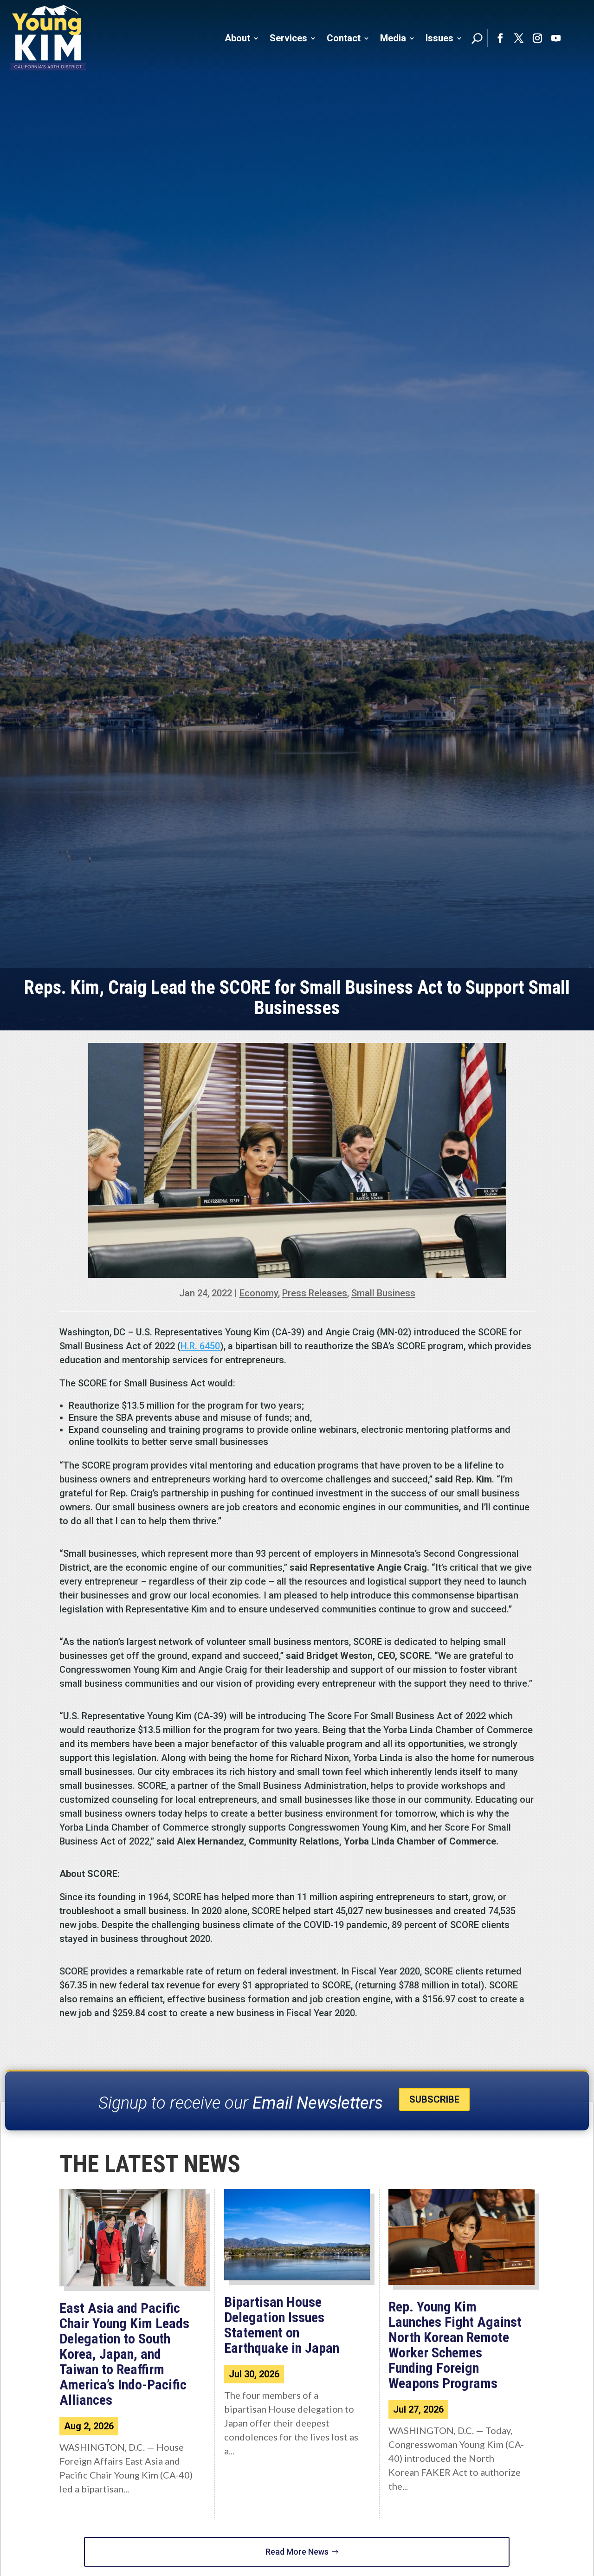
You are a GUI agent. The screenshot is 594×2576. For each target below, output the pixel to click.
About (237, 38)
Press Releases (315, 1293)
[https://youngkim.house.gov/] (48, 38)
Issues (439, 38)
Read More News (297, 2552)
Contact (344, 38)
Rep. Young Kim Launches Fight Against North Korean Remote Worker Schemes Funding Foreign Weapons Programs (455, 2345)
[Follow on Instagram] (537, 38)
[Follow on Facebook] (500, 38)
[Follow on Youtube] (556, 38)
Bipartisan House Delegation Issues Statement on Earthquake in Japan (282, 2325)
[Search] (477, 38)
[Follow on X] (519, 38)
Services (288, 38)
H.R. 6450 (200, 1346)
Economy (259, 1293)
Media (393, 38)
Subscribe (434, 2099)
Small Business (383, 1293)
